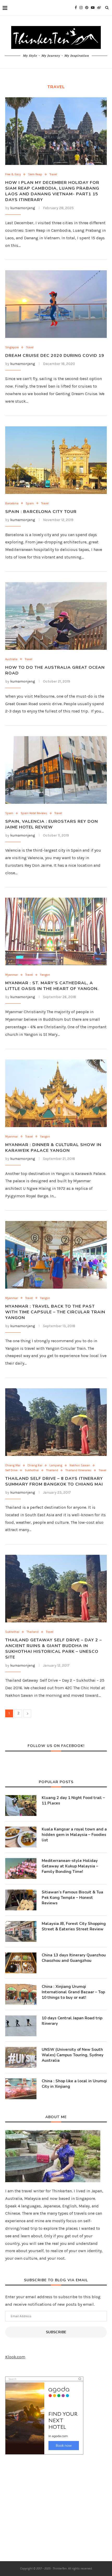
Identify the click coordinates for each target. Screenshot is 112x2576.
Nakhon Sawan (80, 1465)
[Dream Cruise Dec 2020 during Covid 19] (56, 304)
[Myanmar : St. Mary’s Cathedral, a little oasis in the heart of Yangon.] (56, 932)
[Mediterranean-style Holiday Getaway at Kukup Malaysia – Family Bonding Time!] (21, 1868)
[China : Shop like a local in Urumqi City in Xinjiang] (21, 2089)
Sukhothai (32, 1470)
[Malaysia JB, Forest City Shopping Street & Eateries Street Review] (21, 1931)
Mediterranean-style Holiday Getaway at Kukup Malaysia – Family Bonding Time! (70, 1866)
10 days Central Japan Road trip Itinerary (72, 2021)
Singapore (12, 347)
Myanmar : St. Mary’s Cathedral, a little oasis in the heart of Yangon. (52, 986)
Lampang (56, 1465)
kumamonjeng (23, 208)
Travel (53, 174)
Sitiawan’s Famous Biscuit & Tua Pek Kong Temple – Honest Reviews (72, 1898)
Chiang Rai (35, 1465)
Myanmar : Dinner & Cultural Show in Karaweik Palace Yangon (53, 1148)
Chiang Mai (13, 1465)
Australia (11, 659)
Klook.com (15, 2357)
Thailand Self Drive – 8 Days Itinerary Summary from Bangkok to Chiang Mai (54, 1481)
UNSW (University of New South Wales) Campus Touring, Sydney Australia (73, 2055)
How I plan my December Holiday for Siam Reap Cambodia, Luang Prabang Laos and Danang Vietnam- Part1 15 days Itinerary (52, 191)
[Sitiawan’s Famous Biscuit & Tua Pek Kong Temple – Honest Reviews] (21, 1900)
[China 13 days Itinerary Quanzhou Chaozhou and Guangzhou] (21, 1963)
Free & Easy (13, 174)
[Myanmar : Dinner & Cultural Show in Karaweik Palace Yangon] (56, 1093)
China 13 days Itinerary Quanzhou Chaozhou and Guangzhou (74, 1958)
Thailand (52, 1470)
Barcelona (12, 503)
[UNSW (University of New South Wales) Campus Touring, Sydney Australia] (21, 2057)
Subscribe (56, 2332)
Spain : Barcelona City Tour (41, 512)
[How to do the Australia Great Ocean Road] (56, 616)
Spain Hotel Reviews (34, 813)
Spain (30, 503)
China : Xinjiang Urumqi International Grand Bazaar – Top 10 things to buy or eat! (73, 1992)
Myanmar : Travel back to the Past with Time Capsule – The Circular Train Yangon (55, 1312)
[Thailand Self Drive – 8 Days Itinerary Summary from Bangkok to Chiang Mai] (56, 1422)
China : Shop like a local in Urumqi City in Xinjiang (74, 2084)
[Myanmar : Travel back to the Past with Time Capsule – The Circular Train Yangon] (56, 1255)
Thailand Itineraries (78, 1470)
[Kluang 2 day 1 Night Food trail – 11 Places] (21, 1806)
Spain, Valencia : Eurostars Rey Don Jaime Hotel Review (52, 824)
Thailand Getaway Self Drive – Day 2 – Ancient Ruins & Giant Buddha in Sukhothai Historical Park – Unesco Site (54, 1649)
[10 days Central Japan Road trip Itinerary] (21, 2026)
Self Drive (11, 1470)
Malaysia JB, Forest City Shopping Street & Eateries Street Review (74, 1926)
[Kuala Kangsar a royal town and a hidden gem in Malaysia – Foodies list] (21, 1837)
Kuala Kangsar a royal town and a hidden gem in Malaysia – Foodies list (74, 1835)
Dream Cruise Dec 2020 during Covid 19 (55, 356)
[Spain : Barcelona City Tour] (56, 460)
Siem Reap (35, 174)
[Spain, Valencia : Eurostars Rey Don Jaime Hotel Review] (56, 770)
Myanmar (12, 975)
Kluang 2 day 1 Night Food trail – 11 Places (73, 1800)
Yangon (45, 975)
